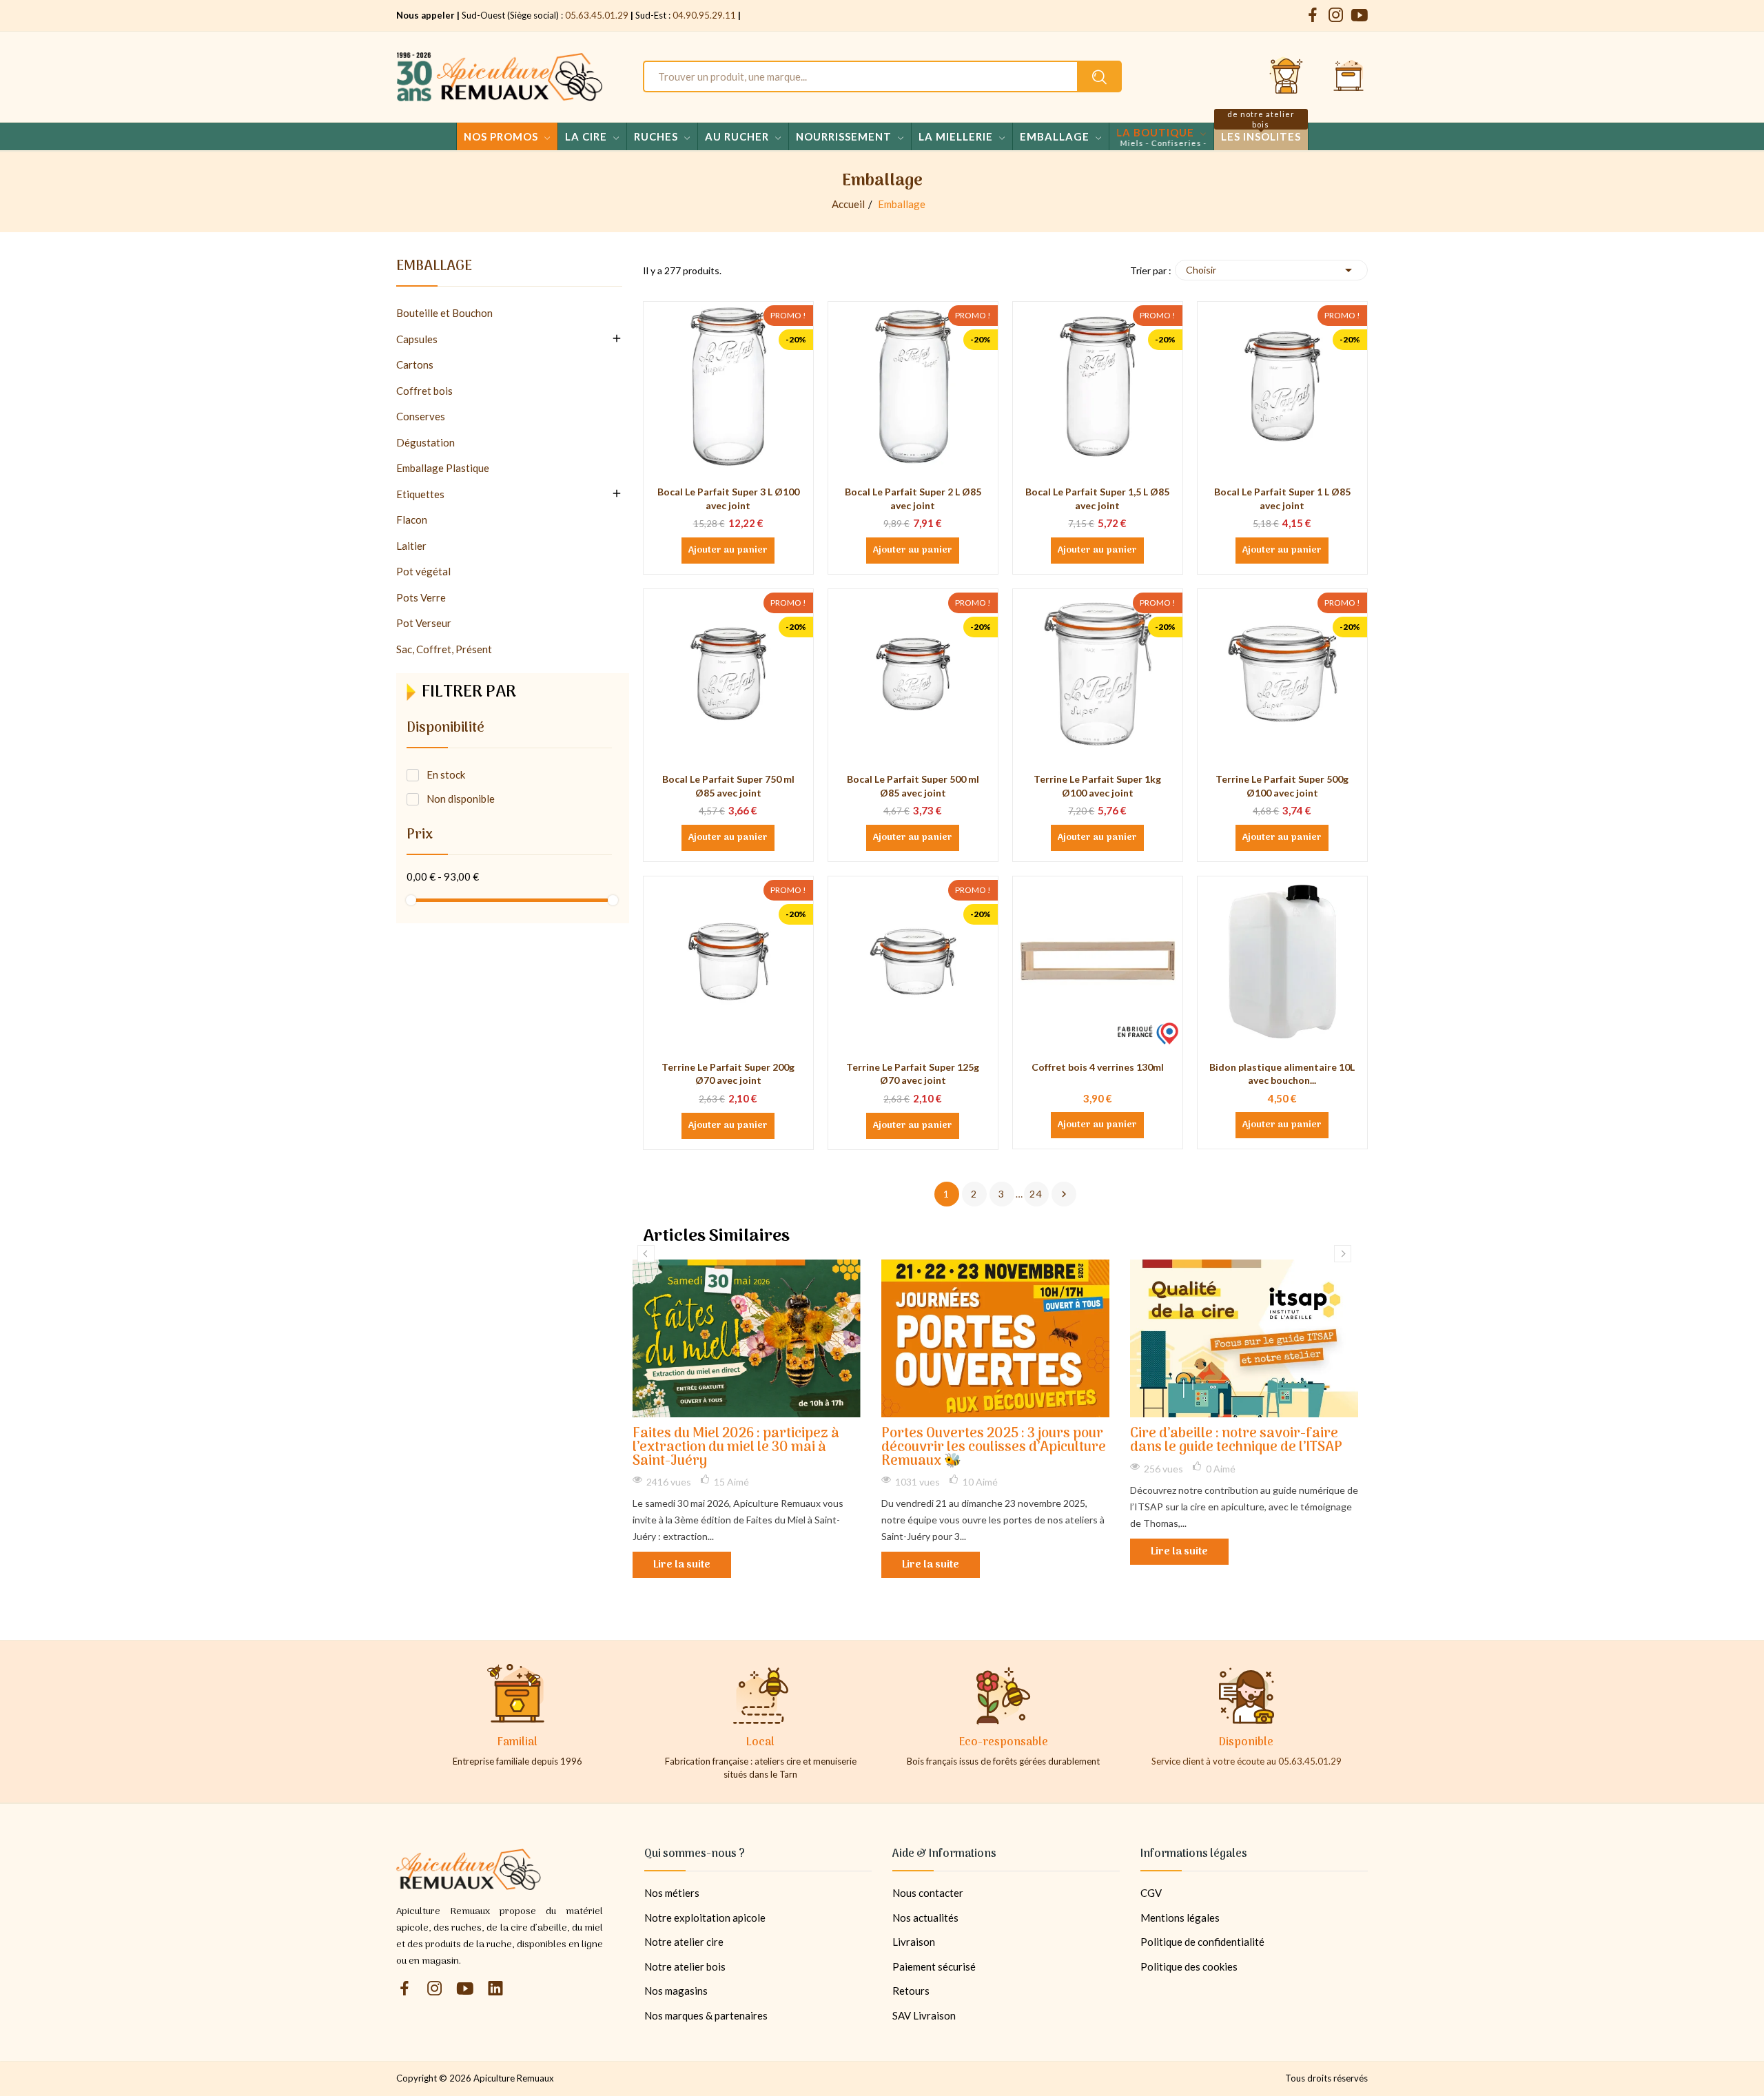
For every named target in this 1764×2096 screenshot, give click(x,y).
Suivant (1064, 1194)
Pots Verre (421, 597)
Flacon (412, 520)
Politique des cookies (1189, 1966)
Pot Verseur (424, 623)
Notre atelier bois (685, 1966)
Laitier (411, 546)
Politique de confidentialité (1202, 1942)
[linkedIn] (495, 1989)
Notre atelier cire (684, 1942)
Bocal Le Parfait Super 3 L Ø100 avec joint (728, 499)
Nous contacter (928, 1893)
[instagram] (1336, 16)
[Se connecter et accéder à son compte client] (1286, 76)
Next (1343, 1254)
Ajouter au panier (728, 551)
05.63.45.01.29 (597, 15)
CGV (1151, 1893)
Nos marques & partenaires (706, 2015)
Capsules (417, 339)
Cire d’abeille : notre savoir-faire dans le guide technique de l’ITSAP (1236, 1441)
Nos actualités (925, 1918)
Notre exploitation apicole (705, 1918)
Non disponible (461, 799)
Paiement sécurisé (934, 1966)
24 (1036, 1194)
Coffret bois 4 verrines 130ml (1098, 1067)
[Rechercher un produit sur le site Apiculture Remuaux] (1099, 76)
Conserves (421, 416)
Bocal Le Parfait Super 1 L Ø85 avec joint (1282, 499)
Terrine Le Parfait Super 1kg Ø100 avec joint (1097, 786)
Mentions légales (1180, 1918)
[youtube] (1360, 16)
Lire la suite (682, 1565)
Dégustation (425, 442)
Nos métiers (672, 1893)
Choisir (1271, 270)
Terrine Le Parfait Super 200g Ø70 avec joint (728, 1074)
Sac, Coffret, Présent (444, 649)
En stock (446, 774)
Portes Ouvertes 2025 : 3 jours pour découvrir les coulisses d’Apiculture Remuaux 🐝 (994, 1448)
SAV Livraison (924, 2015)
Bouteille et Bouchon (444, 313)
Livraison (914, 1942)
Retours (911, 1991)
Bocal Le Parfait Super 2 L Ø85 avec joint (913, 499)
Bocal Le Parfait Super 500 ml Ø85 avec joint (913, 786)
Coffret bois (424, 391)
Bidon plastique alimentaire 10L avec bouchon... (1282, 1074)
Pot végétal (423, 571)
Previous (646, 1254)
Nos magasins (676, 1991)
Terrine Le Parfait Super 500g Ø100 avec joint (1282, 786)
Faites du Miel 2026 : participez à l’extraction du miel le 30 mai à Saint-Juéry (736, 1448)
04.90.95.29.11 (704, 15)
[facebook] (1313, 16)
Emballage (434, 269)
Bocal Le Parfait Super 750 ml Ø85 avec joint (728, 786)
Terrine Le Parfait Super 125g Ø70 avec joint (913, 1074)
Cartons (415, 364)
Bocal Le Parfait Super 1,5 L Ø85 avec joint (1097, 499)
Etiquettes (420, 494)
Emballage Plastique (443, 468)
